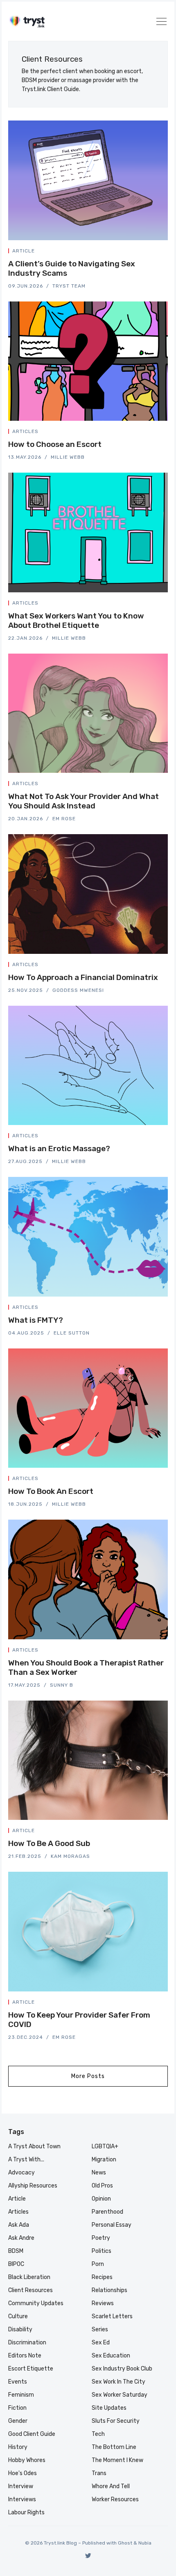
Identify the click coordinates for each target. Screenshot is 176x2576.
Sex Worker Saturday (120, 2395)
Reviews (103, 2303)
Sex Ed (101, 2343)
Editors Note (25, 2356)
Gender (18, 2421)
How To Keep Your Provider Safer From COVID (79, 2020)
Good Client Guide (32, 2434)
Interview (21, 2486)
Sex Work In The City (118, 2382)
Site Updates (109, 2408)
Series (100, 2329)
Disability (20, 2329)
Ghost (125, 2543)
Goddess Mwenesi (78, 990)
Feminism (21, 2395)
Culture (18, 2316)
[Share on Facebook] (147, 252)
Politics (102, 2251)
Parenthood (107, 2212)
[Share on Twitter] (137, 252)
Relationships (109, 2290)
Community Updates (36, 2303)
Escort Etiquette (31, 2369)
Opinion (101, 2199)
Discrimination (27, 2343)
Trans (99, 2473)
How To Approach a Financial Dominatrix (83, 977)
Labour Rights (26, 2512)
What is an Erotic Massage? (59, 1148)
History (18, 2447)
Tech (98, 2434)
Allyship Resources (33, 2186)
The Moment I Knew (117, 2460)
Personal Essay (112, 2225)
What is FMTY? (36, 1320)
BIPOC (16, 2264)
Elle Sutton (72, 1333)
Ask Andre (21, 2238)
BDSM (16, 2251)
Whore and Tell (111, 2486)
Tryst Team (69, 286)
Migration (104, 2160)
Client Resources (30, 2290)
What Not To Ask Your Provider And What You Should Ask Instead (83, 801)
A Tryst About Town (34, 2146)
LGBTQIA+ (105, 2146)
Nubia (145, 2543)
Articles (25, 431)
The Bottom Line (114, 2447)
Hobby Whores (27, 2460)
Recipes (102, 2277)
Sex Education (111, 2356)
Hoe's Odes (23, 2473)
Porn (98, 2264)
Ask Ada (19, 2225)
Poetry (101, 2238)
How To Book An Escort (51, 1491)
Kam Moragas (70, 1856)
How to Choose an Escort (55, 444)
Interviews (22, 2499)
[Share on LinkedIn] (156, 252)
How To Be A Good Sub (49, 1843)
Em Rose (64, 819)
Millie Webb (68, 457)
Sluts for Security (116, 2421)
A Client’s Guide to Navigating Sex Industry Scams (72, 268)
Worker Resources (115, 2499)
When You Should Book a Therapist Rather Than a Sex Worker (86, 1667)
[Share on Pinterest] (165, 252)
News (99, 2173)
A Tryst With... (26, 2160)
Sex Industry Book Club (122, 2369)
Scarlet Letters (112, 2316)
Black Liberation (29, 2277)
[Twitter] (88, 2555)
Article (24, 251)
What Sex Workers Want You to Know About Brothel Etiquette (76, 621)
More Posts (88, 2076)
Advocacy (21, 2173)
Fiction (17, 2408)
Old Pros (102, 2186)
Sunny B (62, 1685)
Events (18, 2382)
